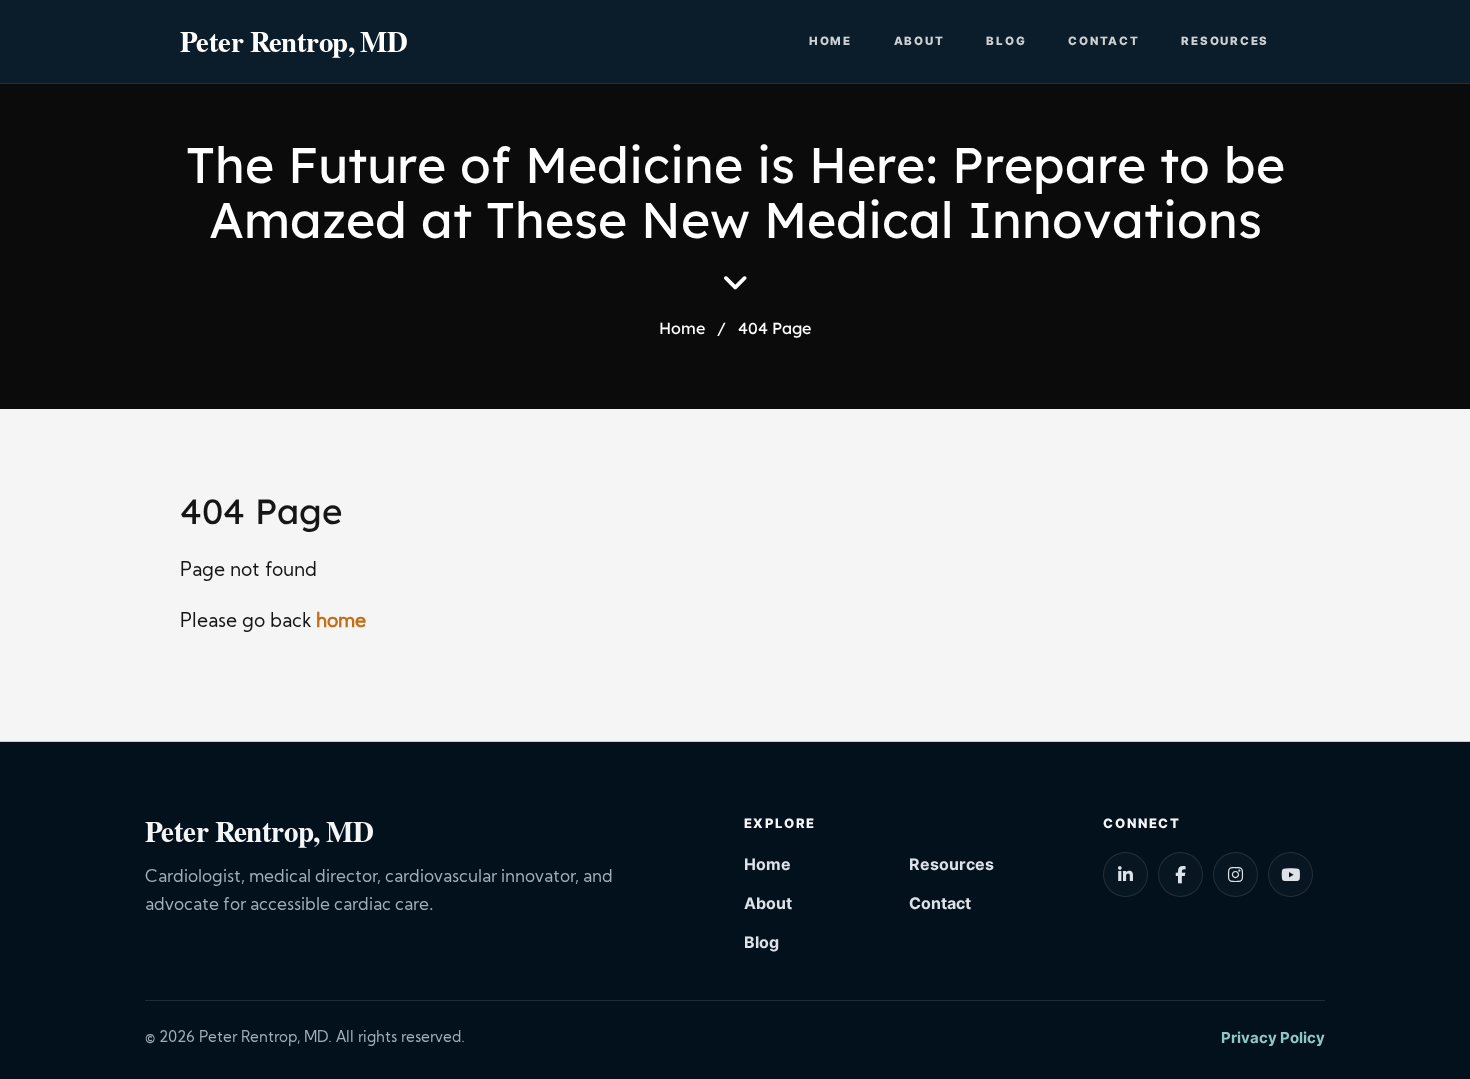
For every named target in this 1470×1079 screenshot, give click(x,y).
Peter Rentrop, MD (293, 41)
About (919, 41)
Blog (1006, 41)
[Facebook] (1180, 874)
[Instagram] (1235, 874)
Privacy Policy (1273, 1037)
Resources (1225, 41)
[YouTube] (1290, 874)
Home (830, 41)
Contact (1103, 41)
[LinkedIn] (1125, 874)
